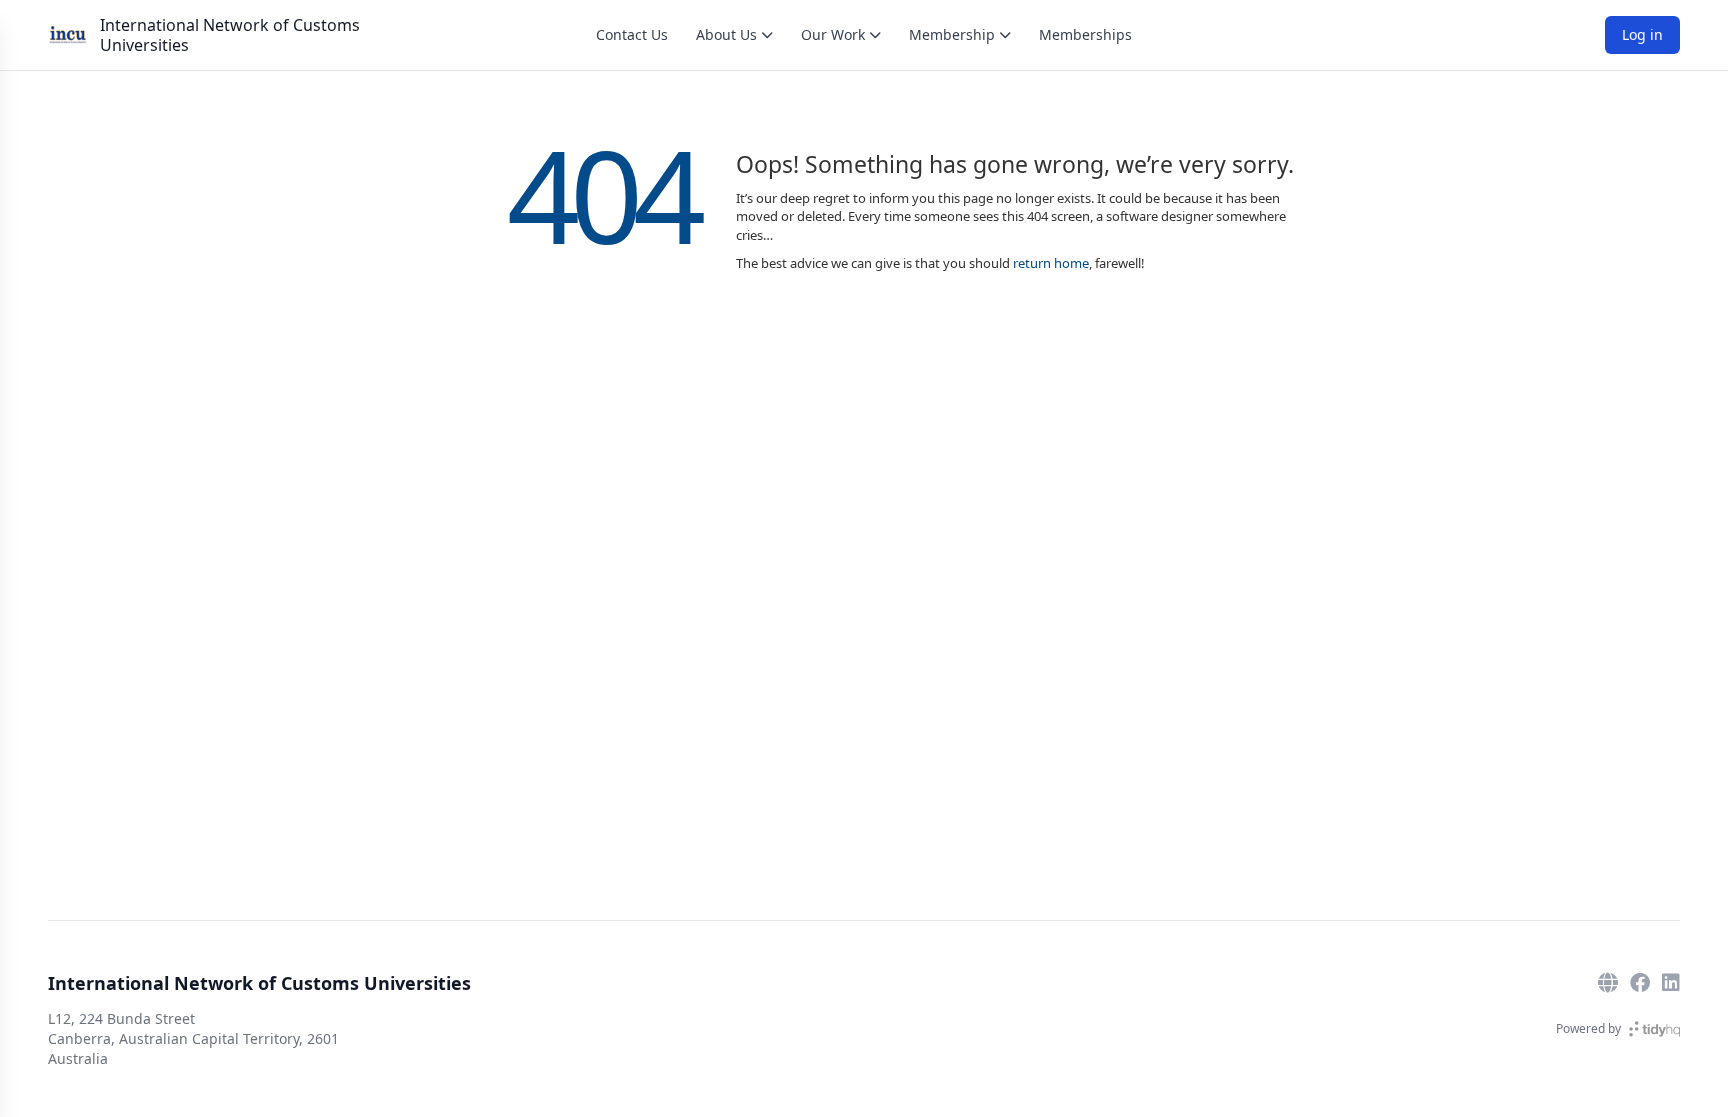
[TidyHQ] (1654, 1029)
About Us (726, 34)
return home (1051, 263)
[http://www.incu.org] (1608, 983)
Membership (952, 34)
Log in (1642, 34)
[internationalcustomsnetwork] (1640, 983)
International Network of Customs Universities (230, 35)
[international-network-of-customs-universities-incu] (1671, 983)
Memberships (1085, 34)
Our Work (833, 34)
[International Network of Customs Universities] (68, 35)
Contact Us (632, 34)
